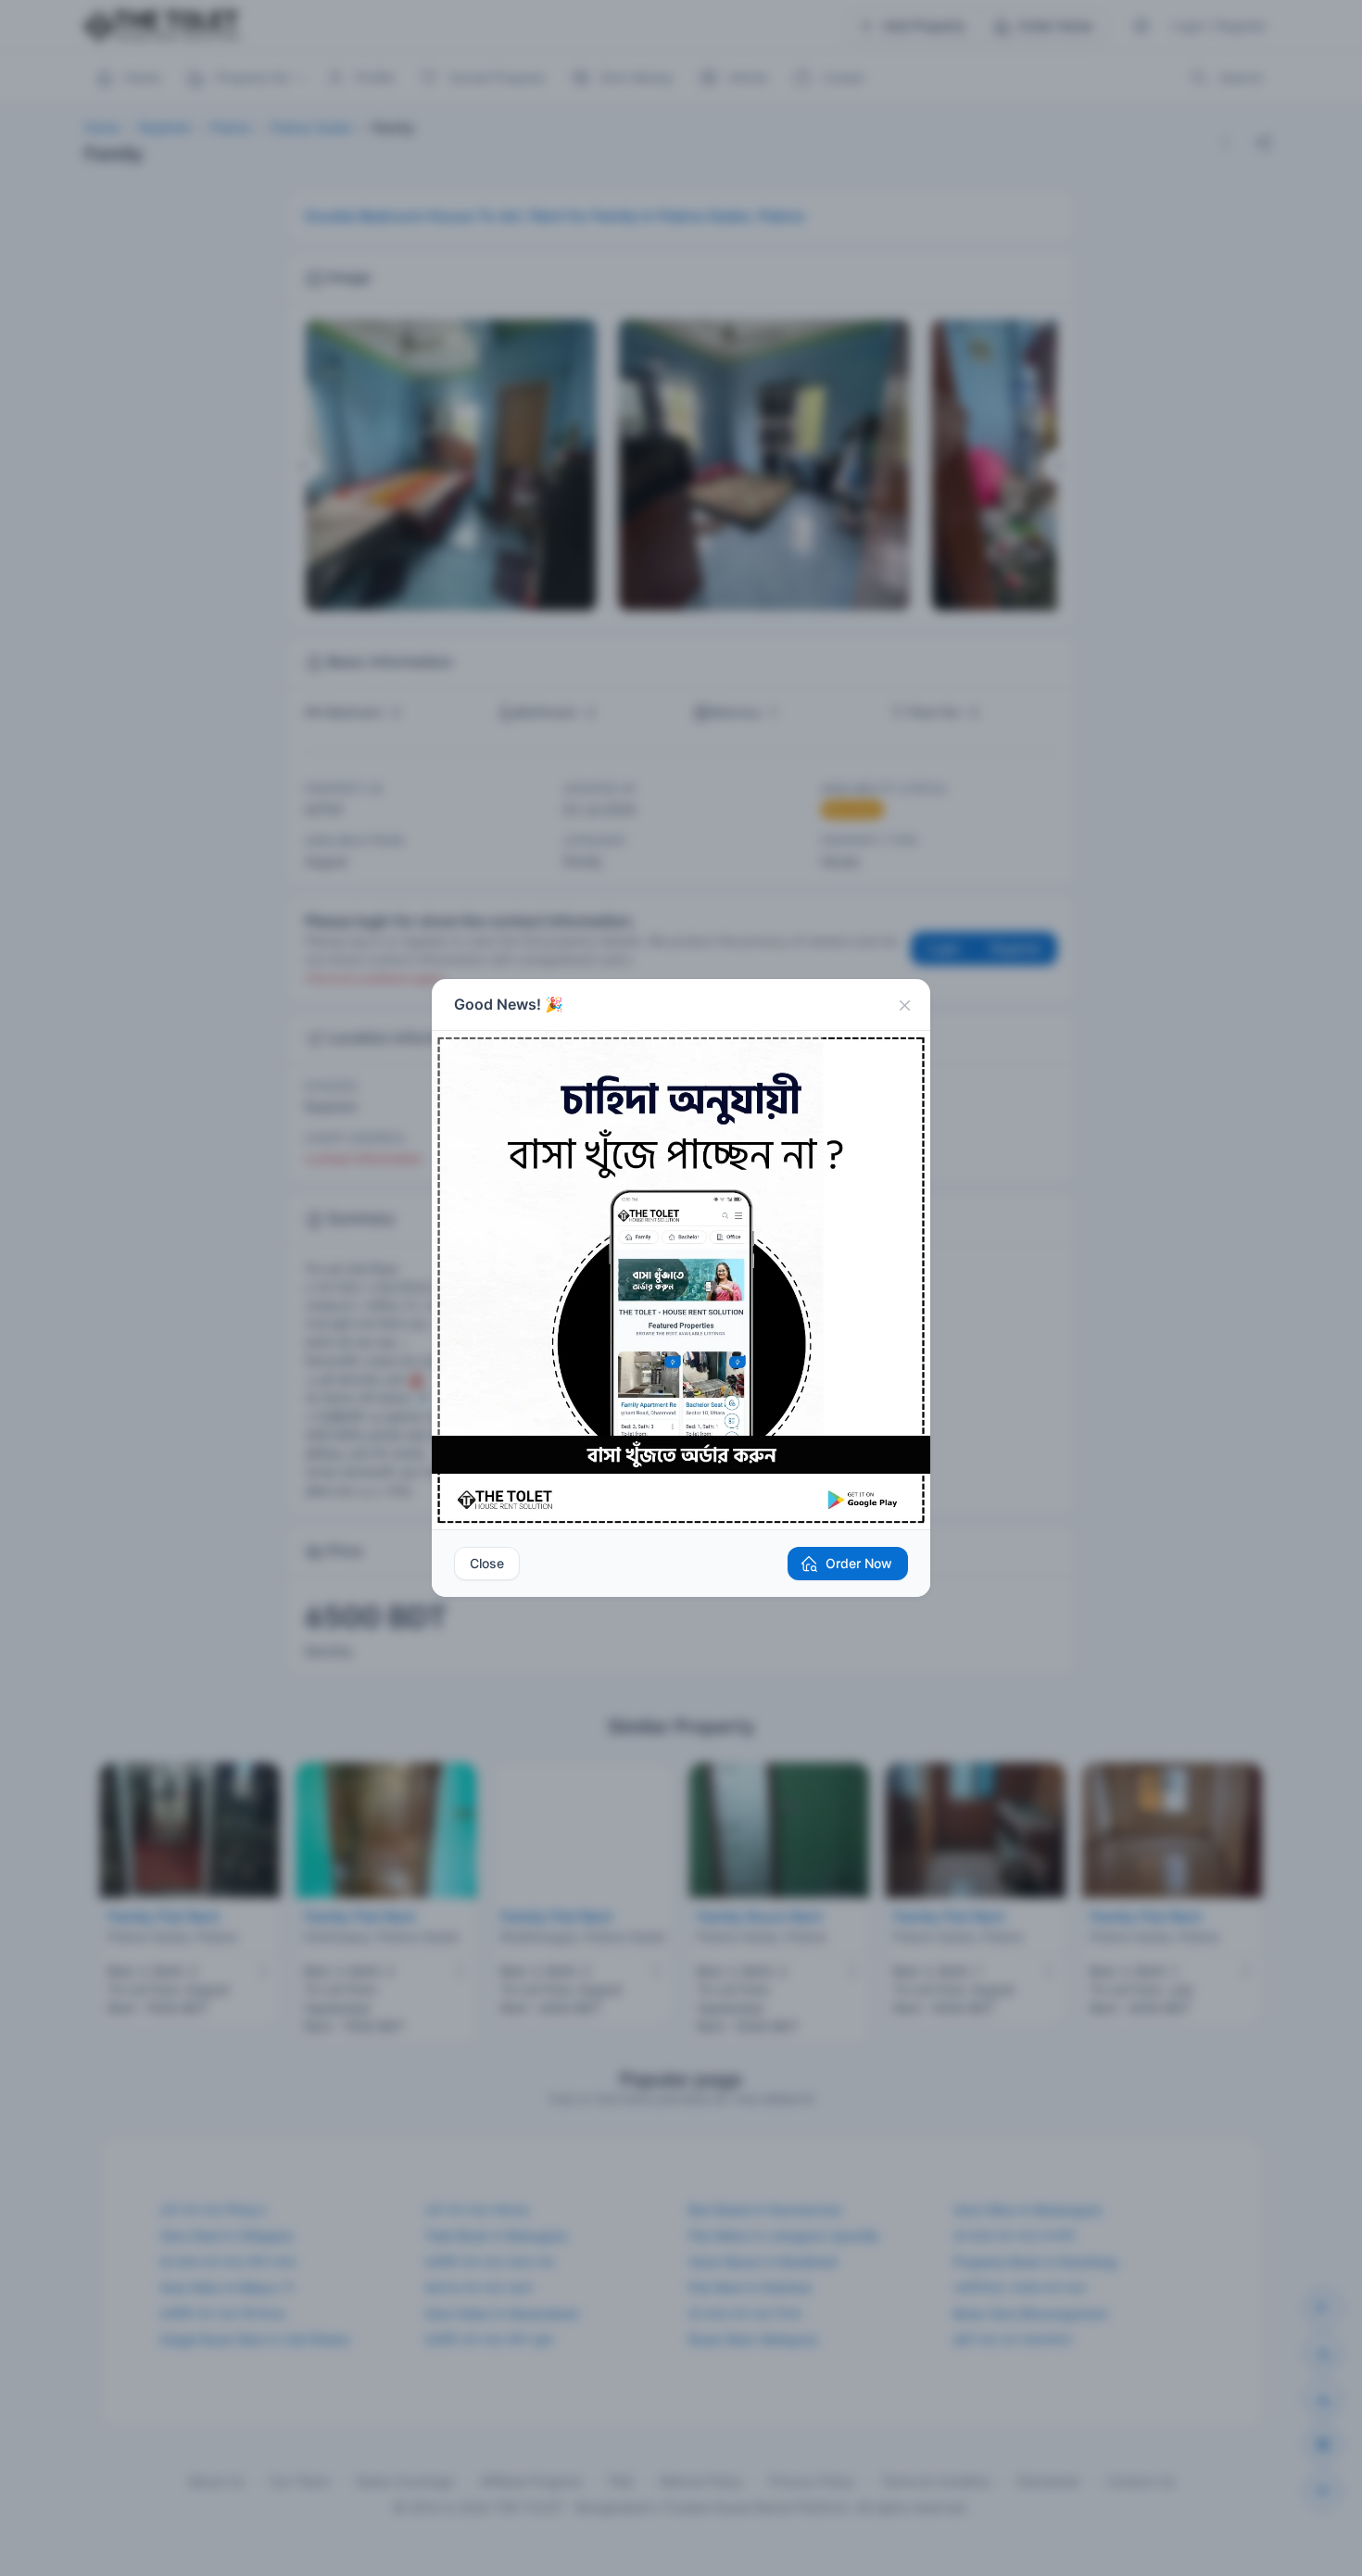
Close (487, 1563)
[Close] (904, 1005)
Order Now (859, 1563)
